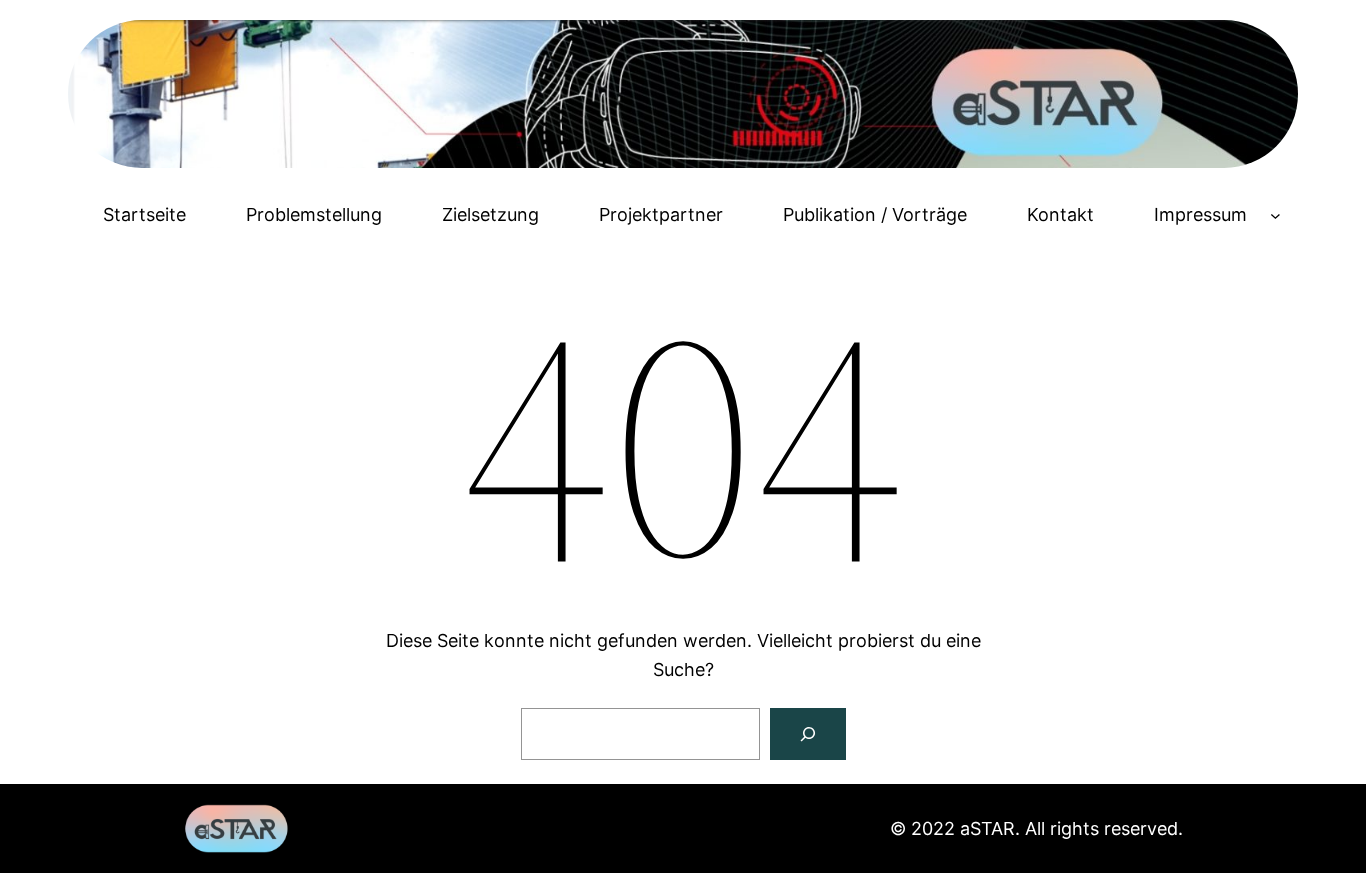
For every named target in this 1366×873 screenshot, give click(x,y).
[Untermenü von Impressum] (1275, 215)
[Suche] (808, 734)
